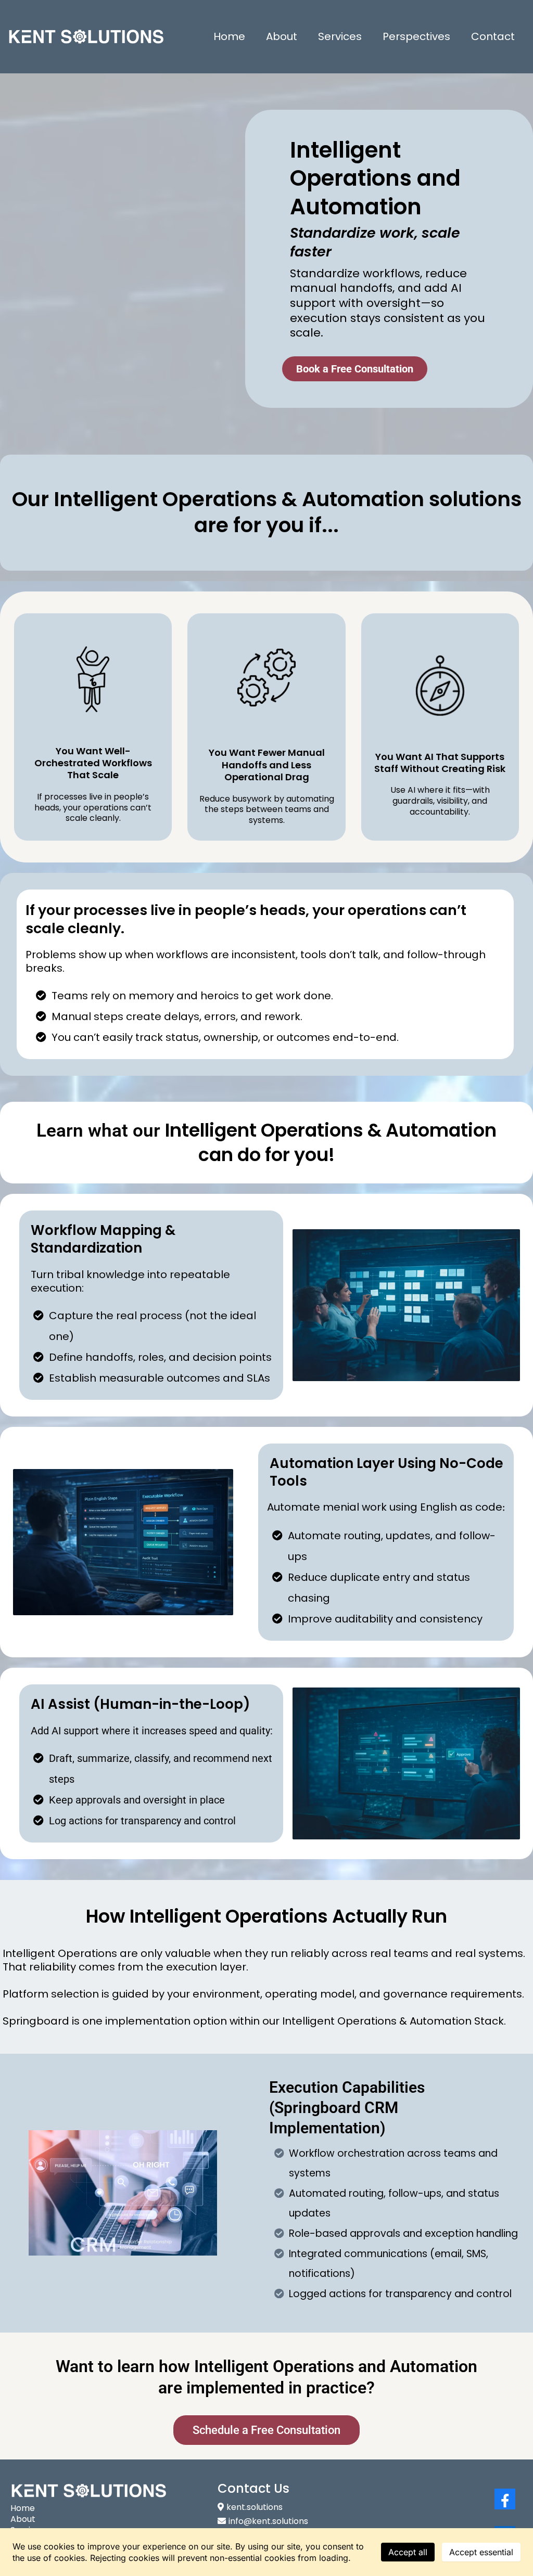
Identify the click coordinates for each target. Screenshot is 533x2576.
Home (229, 36)
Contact (493, 36)
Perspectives (416, 36)
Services (340, 36)
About (282, 36)
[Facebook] (505, 2499)
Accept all (408, 2552)
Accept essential (481, 2552)
